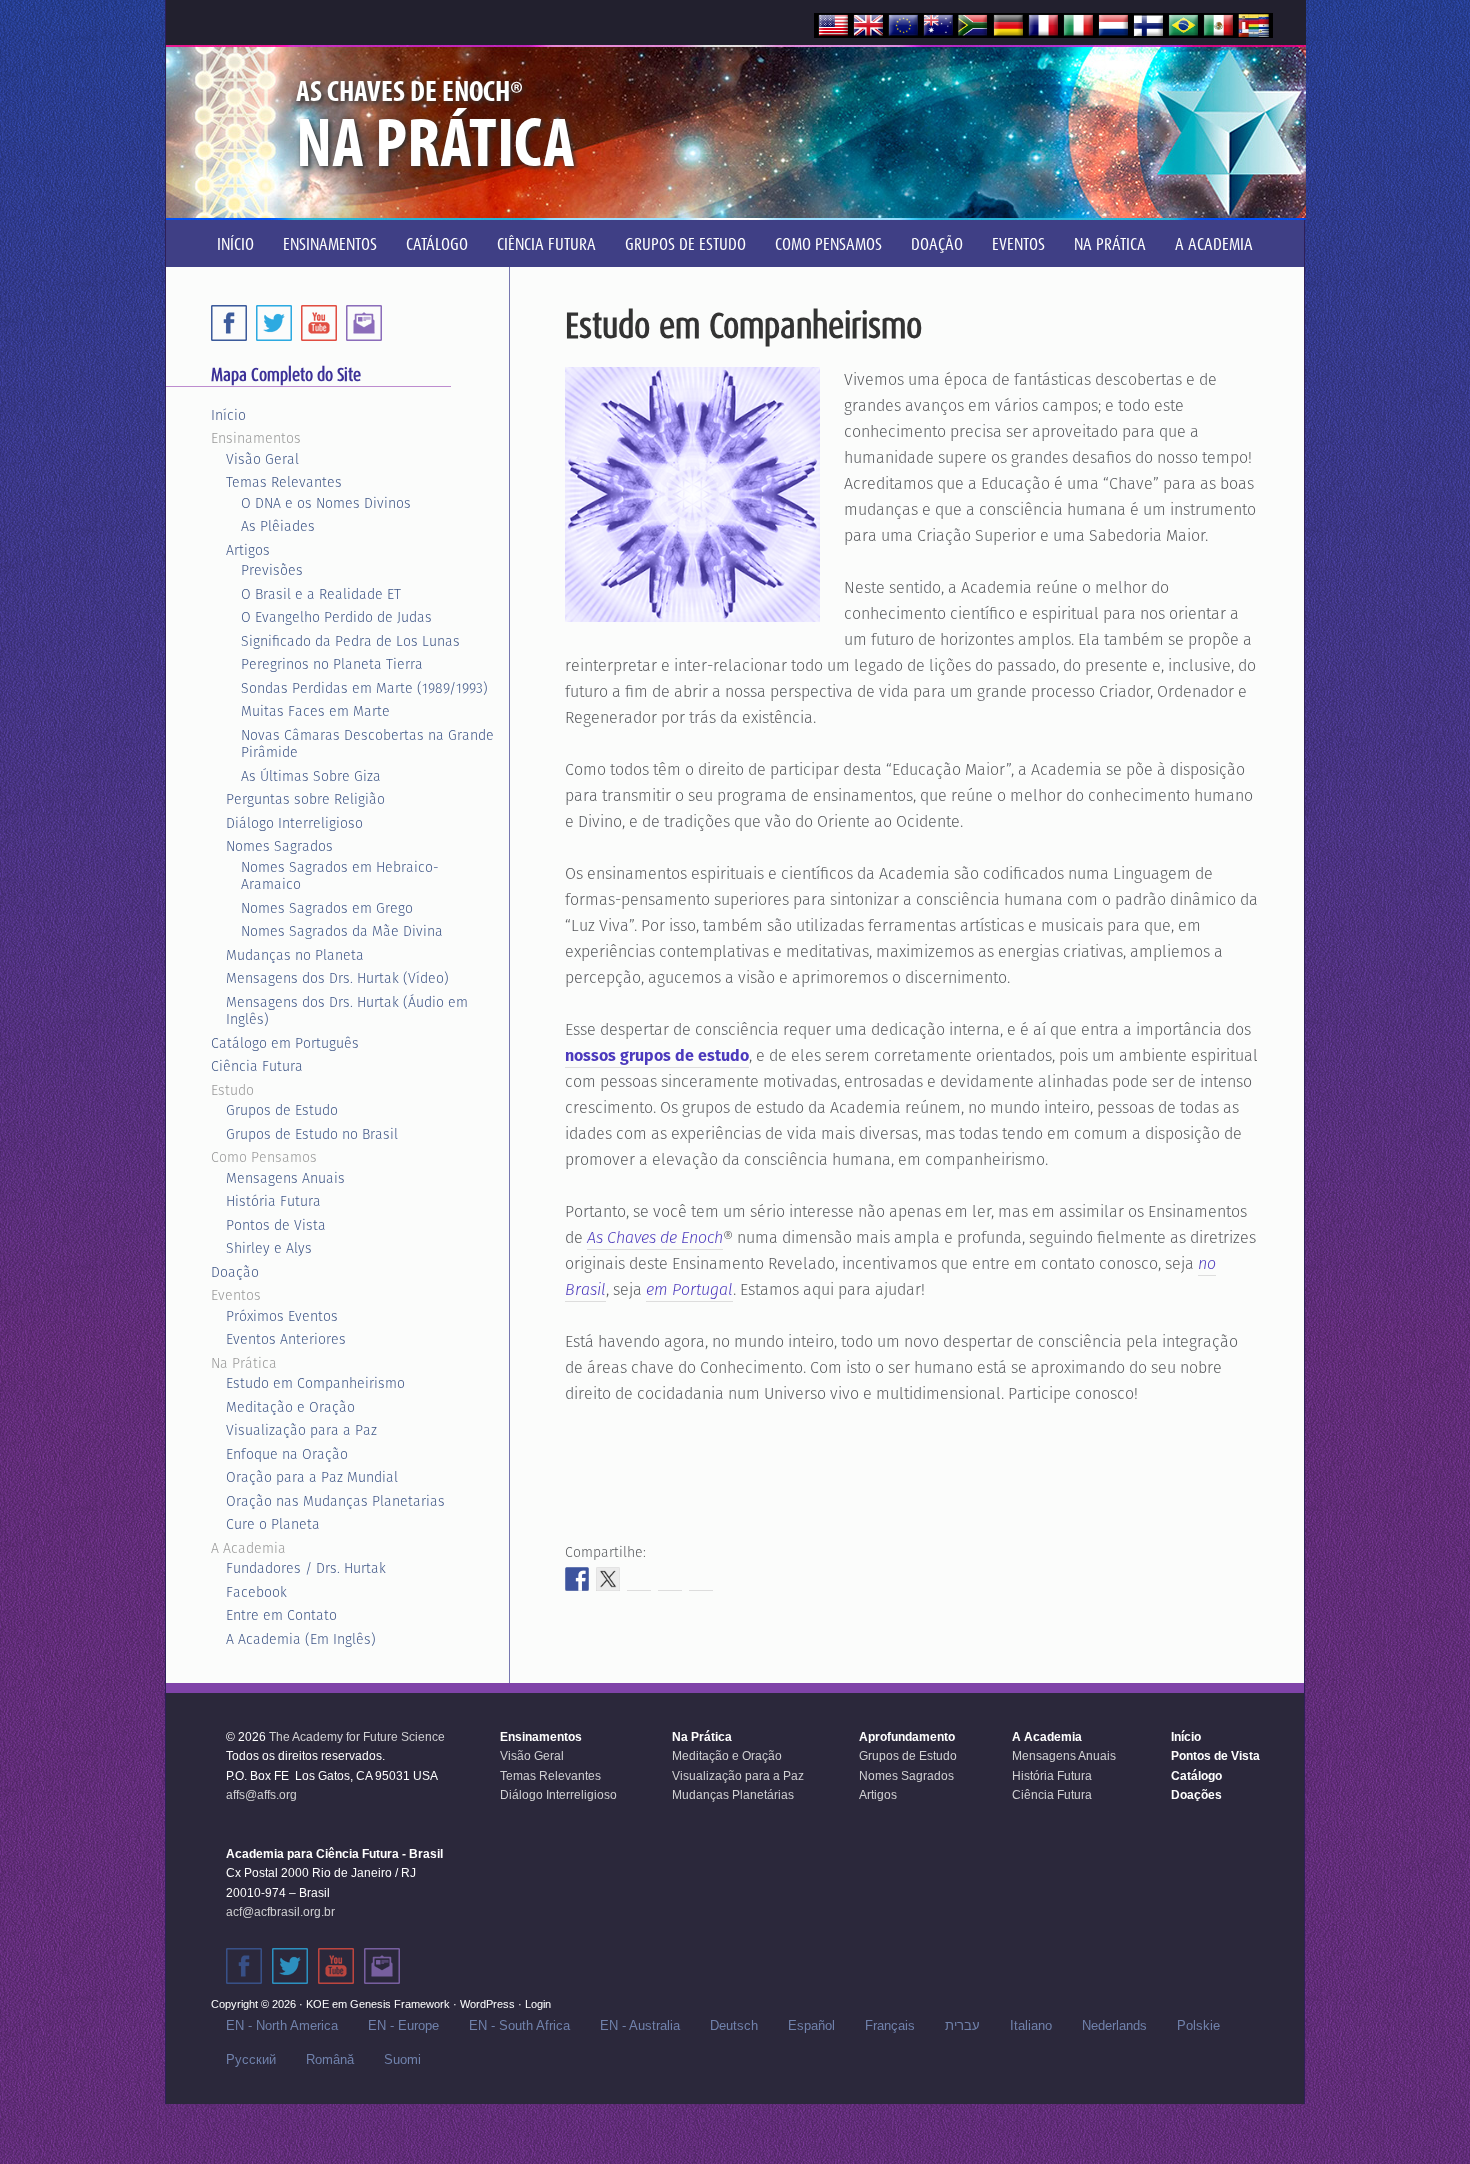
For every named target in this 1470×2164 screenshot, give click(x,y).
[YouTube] (319, 323)
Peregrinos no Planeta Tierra (332, 664)
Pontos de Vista (276, 1225)
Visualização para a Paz (301, 1430)
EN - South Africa (519, 2025)
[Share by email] (701, 1579)
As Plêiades (278, 526)
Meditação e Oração (290, 1407)
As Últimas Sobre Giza (311, 776)
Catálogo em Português (285, 1043)
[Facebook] (229, 323)
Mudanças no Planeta (295, 955)
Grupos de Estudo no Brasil (312, 1134)
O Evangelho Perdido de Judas (336, 617)
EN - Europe (403, 2025)
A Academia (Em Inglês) (301, 1639)
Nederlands (1114, 2025)
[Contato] (364, 323)
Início (228, 415)
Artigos (248, 550)
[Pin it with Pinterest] (670, 1579)
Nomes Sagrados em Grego (327, 908)
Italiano (1031, 2025)
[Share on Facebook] (577, 1579)
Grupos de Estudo (282, 1110)
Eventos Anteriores (286, 1339)
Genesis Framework (400, 2004)
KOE (317, 2004)
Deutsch (734, 2025)
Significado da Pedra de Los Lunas (350, 641)
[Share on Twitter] (608, 1579)
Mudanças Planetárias (733, 1795)
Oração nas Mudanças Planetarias (335, 1501)
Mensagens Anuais (285, 1178)
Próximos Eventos (282, 1316)
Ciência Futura (257, 1066)
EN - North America (282, 2025)
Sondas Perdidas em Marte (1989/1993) (364, 688)
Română (330, 2059)
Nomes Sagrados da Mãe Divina (342, 931)
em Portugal (689, 1289)
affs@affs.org (261, 1795)
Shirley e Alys (269, 1248)
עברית (962, 2025)
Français (890, 2025)
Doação (235, 1272)
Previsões (272, 570)
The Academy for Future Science (357, 1737)
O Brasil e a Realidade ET (321, 594)
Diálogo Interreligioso (294, 823)
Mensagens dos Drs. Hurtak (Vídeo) (337, 978)
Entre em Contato (281, 1615)
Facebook (256, 1592)
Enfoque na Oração (287, 1454)
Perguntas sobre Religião (305, 799)
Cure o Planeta (273, 1524)
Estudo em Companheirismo (315, 1383)
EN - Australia (640, 2025)
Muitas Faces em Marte (315, 711)
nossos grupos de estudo (657, 1055)
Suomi (402, 2059)
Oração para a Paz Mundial (312, 1477)
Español (811, 2025)
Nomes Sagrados (279, 846)
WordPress (487, 2004)
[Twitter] (274, 323)
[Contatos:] (382, 1966)
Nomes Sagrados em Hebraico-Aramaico (340, 876)
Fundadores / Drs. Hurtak (306, 1568)
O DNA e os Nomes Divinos (326, 503)
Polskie (1198, 2025)
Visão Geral (262, 459)
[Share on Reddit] (639, 1579)
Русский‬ (251, 2059)
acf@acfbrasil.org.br (280, 1912)
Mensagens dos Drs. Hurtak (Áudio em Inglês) (347, 1011)
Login (538, 2004)
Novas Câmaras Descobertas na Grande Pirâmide (367, 744)
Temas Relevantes (284, 482)
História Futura (273, 1201)
